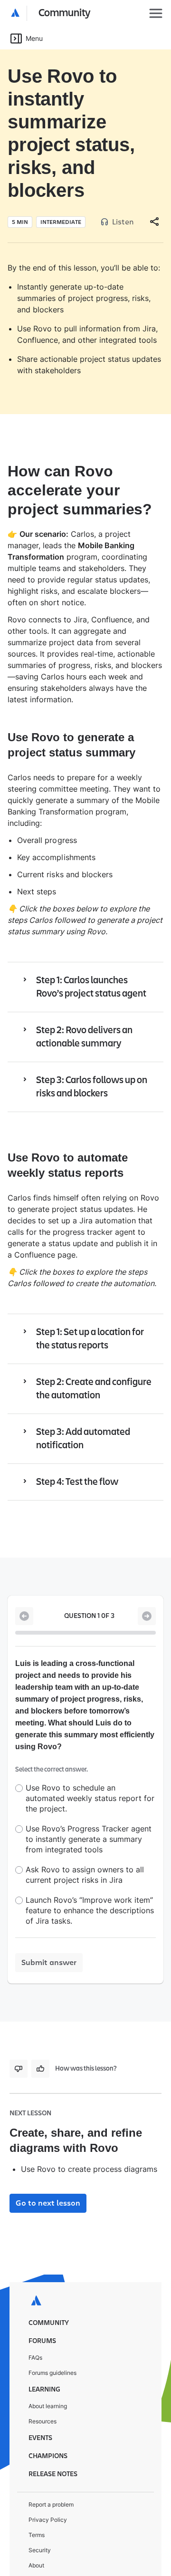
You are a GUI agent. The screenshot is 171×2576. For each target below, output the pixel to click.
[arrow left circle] (24, 1593)
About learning (48, 2368)
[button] (51, 13)
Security (40, 2512)
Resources (43, 2383)
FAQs (35, 2319)
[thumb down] (19, 2031)
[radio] (19, 1750)
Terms (37, 2497)
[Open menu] (156, 13)
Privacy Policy (48, 2482)
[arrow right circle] (147, 1593)
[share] (154, 199)
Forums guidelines (52, 2335)
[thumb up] (40, 2031)
